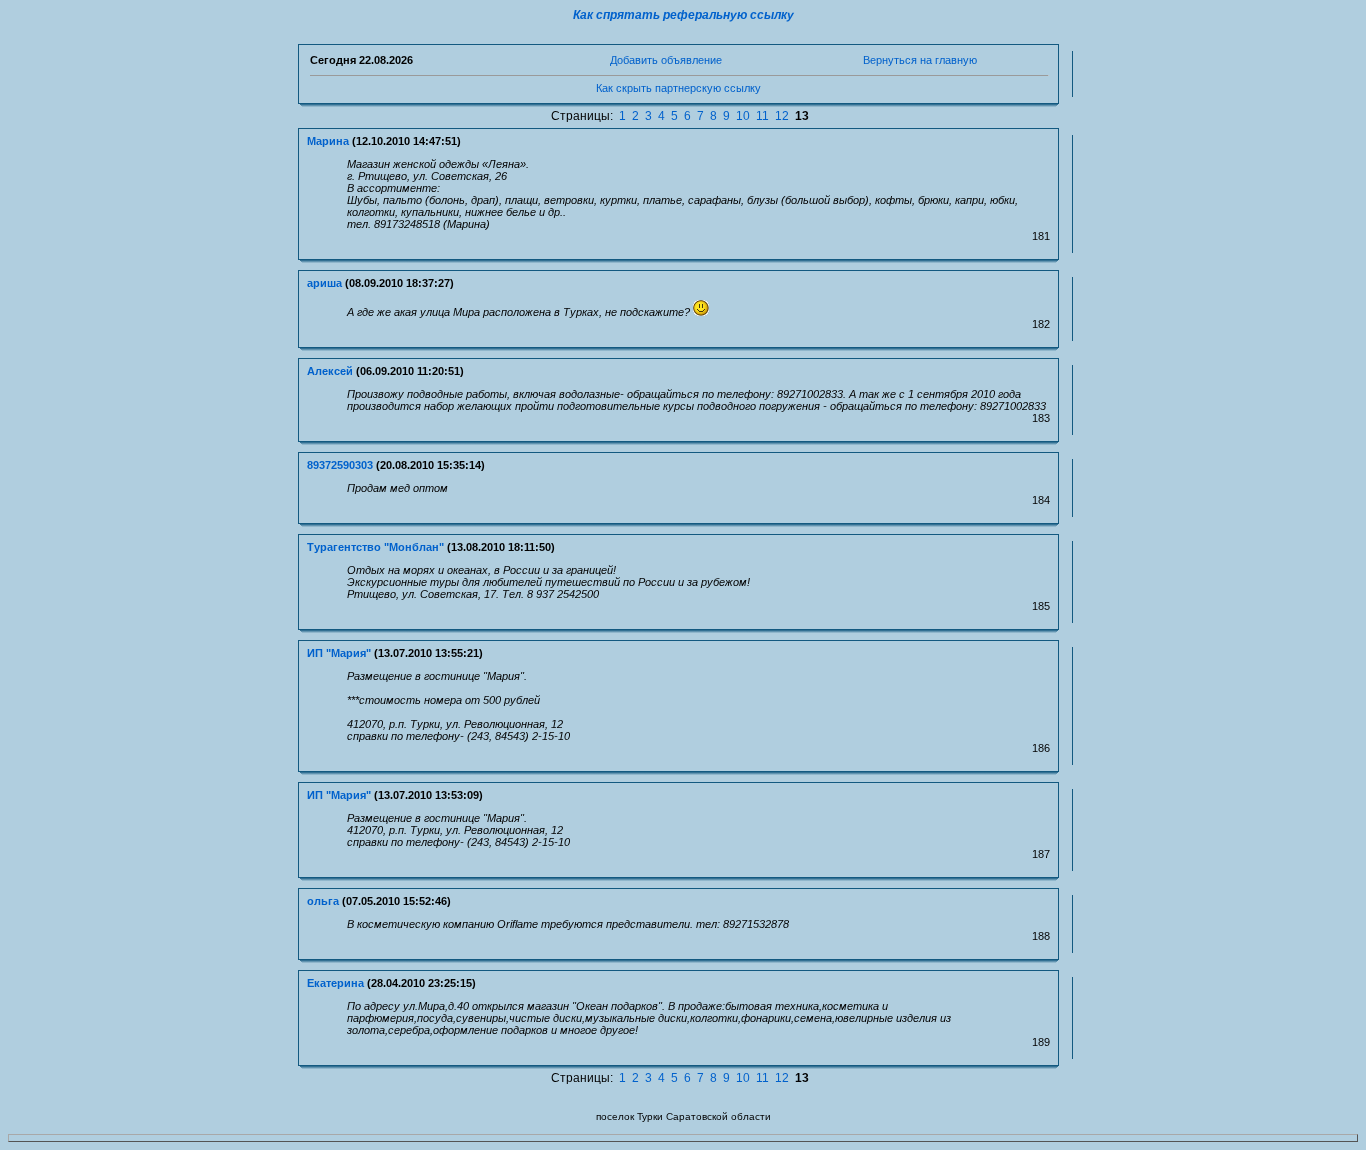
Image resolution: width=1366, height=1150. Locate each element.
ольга (323, 901)
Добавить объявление (666, 60)
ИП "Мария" (339, 653)
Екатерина (335, 983)
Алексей (330, 371)
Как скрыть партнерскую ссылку (678, 88)
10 (743, 116)
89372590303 (340, 465)
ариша (324, 283)
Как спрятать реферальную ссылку (683, 15)
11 (762, 116)
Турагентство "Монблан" (375, 547)
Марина (328, 141)
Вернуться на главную (920, 60)
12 (782, 116)
